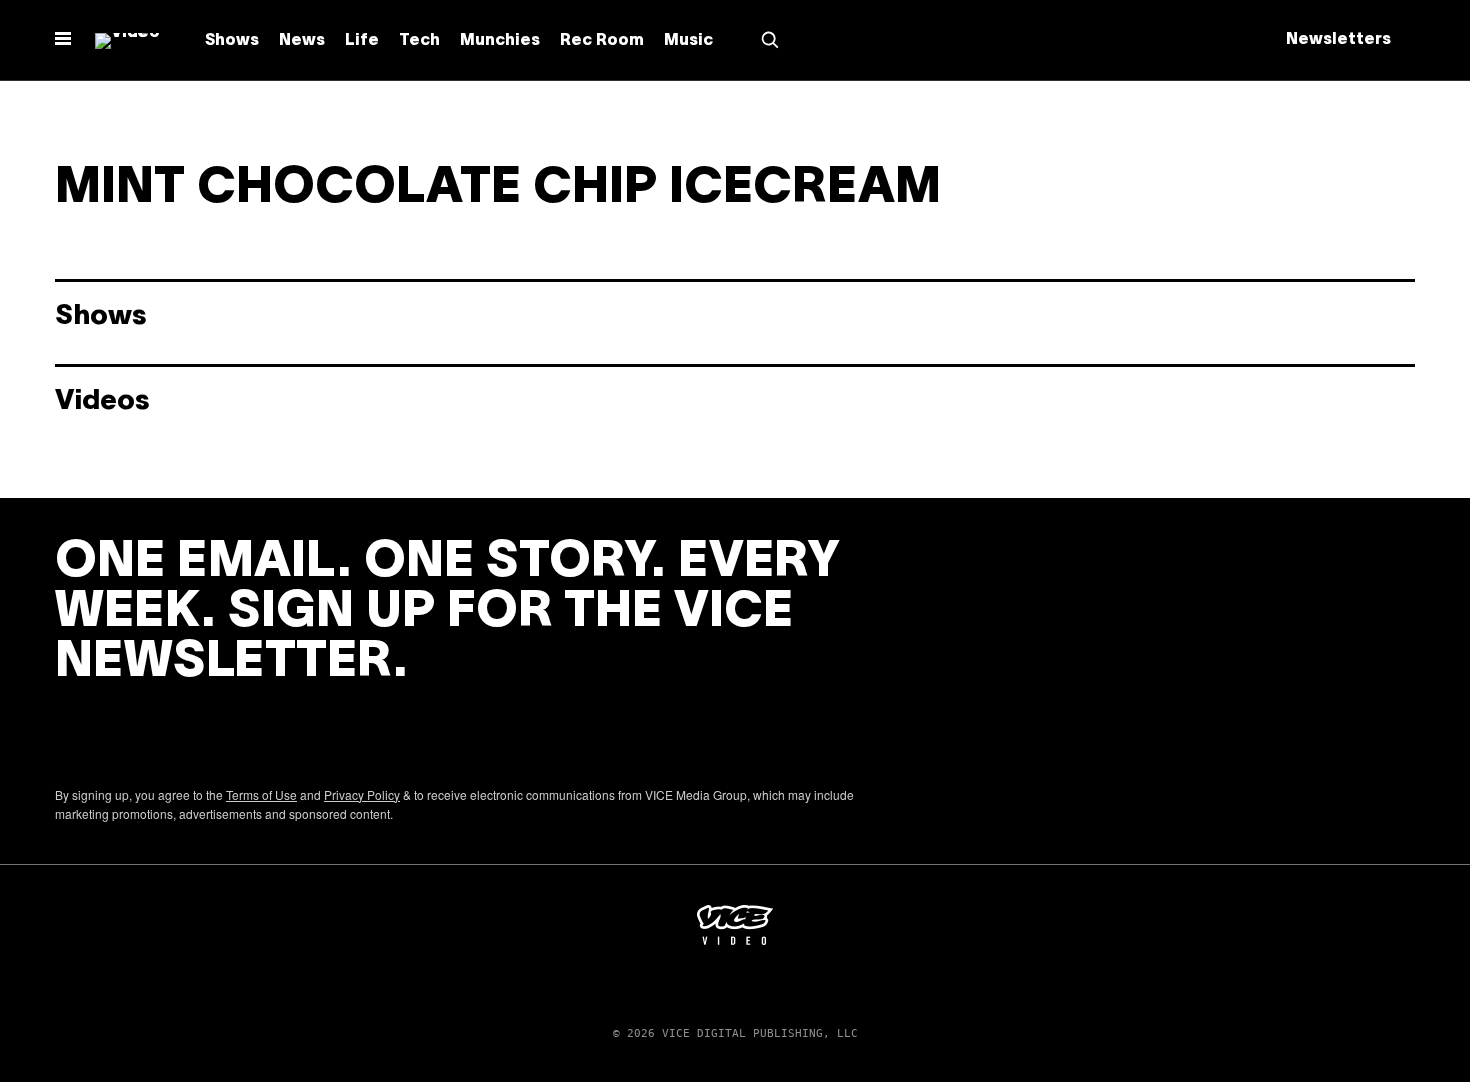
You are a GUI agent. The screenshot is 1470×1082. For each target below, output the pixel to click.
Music (688, 41)
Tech (419, 41)
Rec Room (602, 41)
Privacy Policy (362, 794)
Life (362, 41)
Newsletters (1338, 40)
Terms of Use (261, 794)
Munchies (500, 41)
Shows (232, 41)
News (302, 41)
